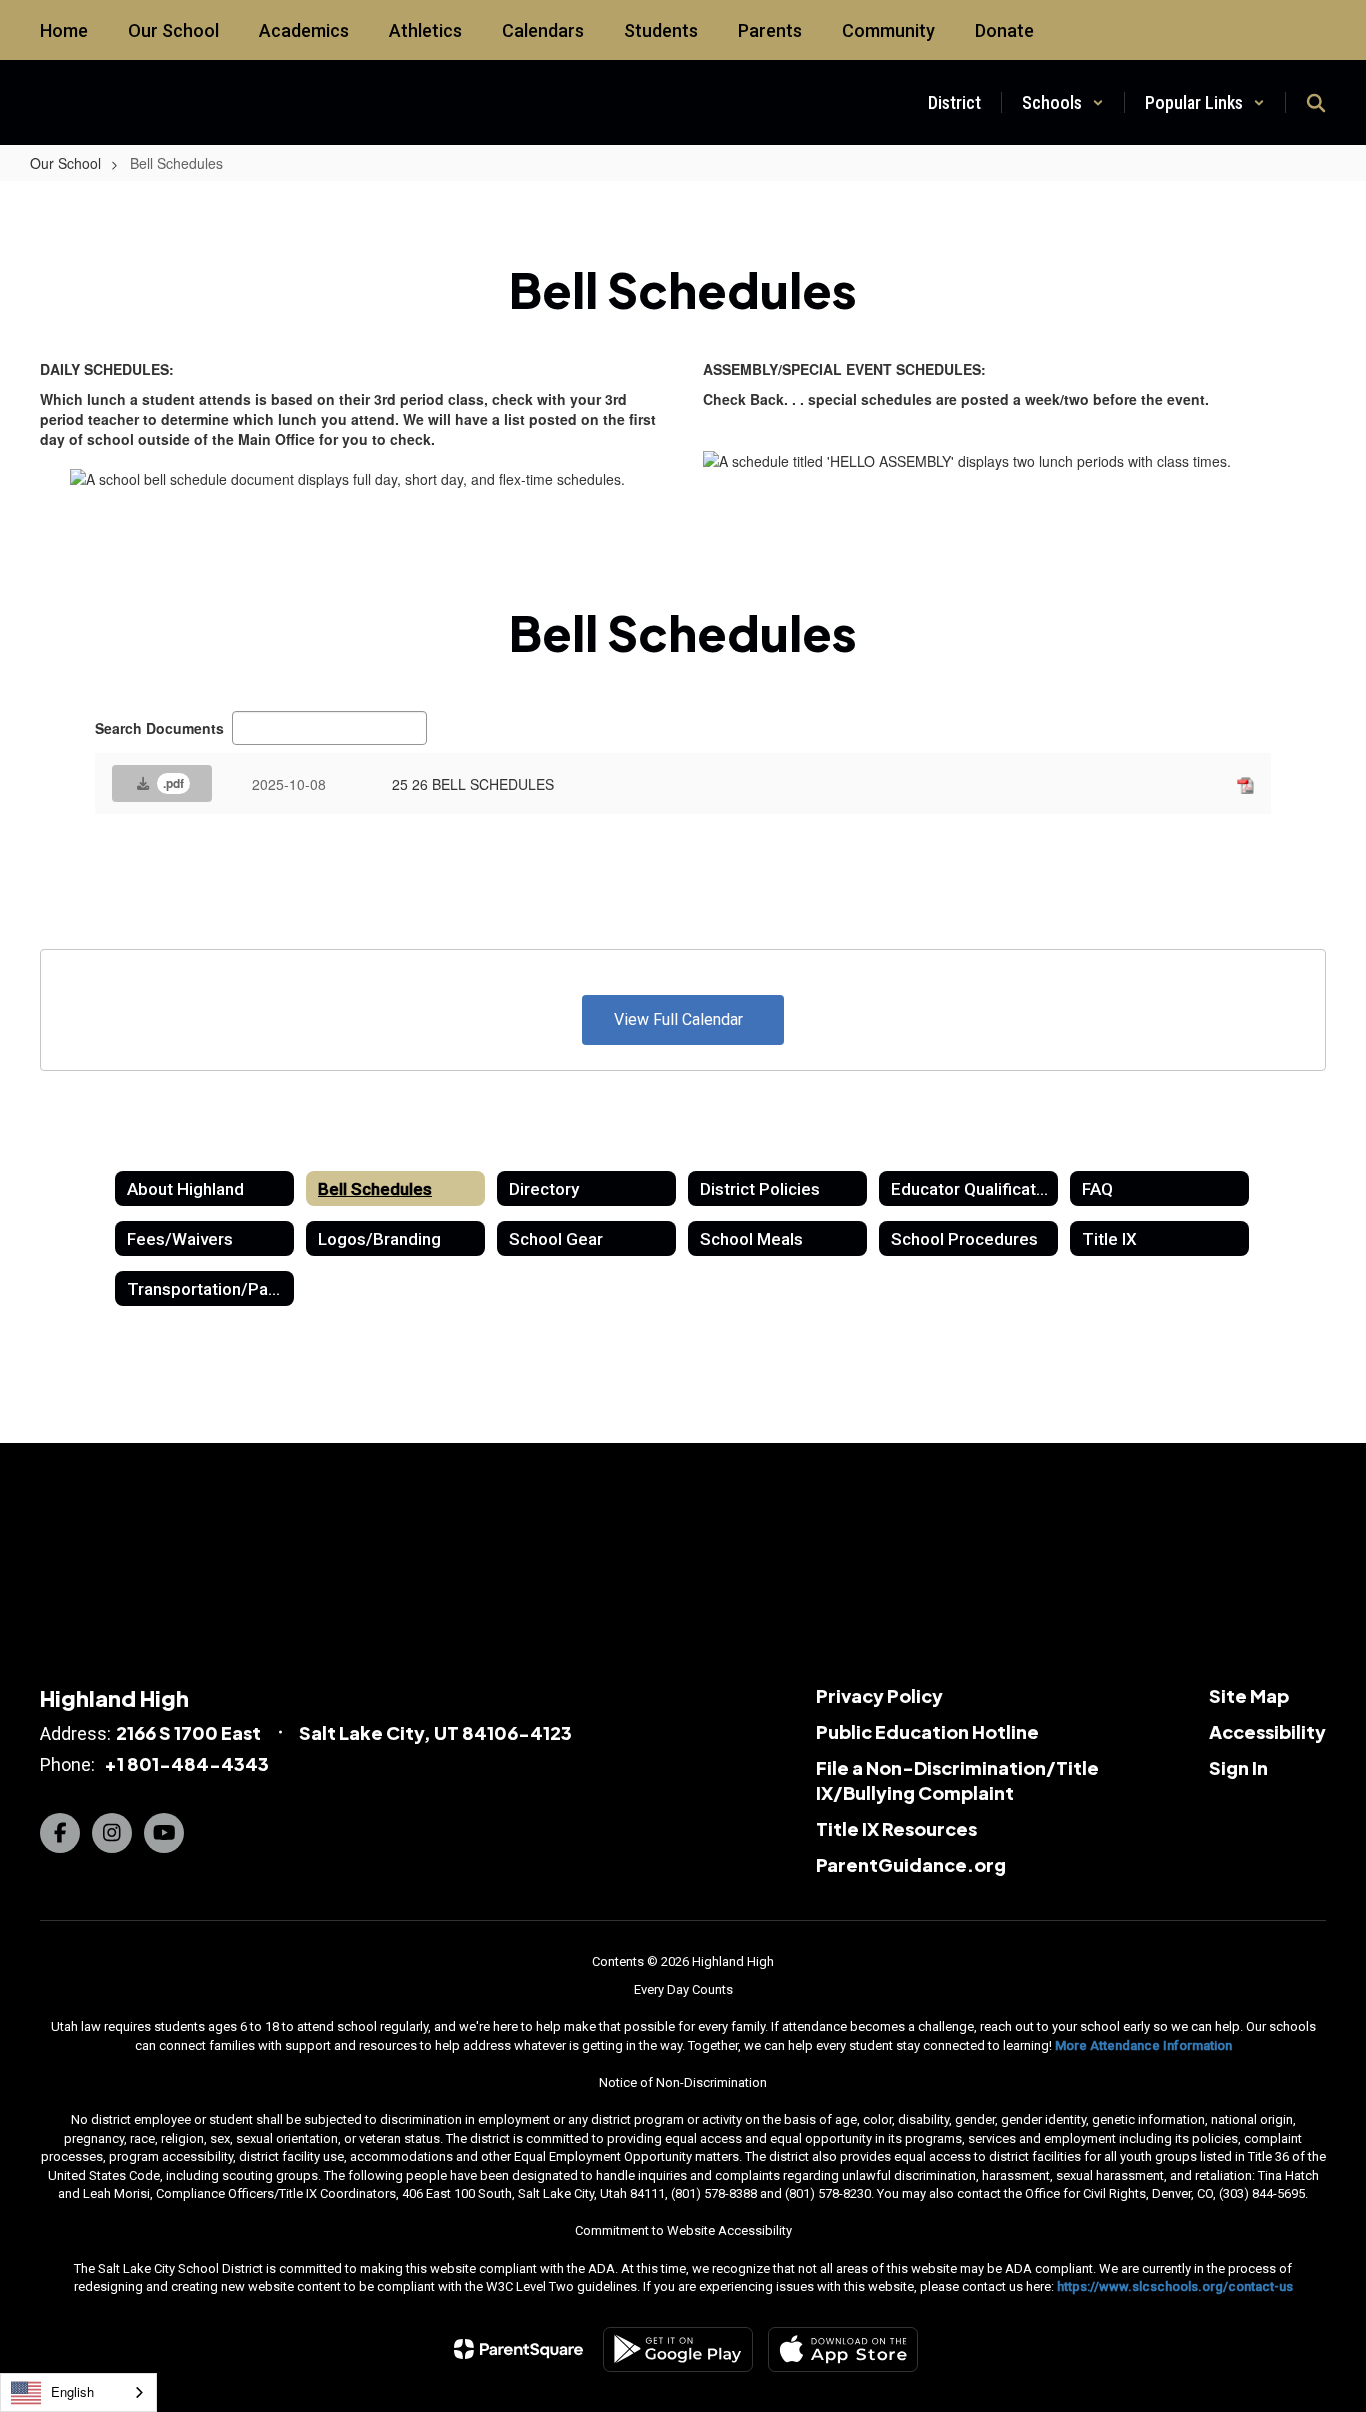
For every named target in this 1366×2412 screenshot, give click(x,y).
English (72, 2391)
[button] (1063, 102)
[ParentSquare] (518, 2349)
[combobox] (78, 2392)
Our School (65, 163)
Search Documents (159, 728)
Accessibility (1267, 1731)
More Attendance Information (1143, 2045)
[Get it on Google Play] (678, 2349)
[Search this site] (1316, 103)
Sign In (1238, 1767)
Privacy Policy (879, 1695)
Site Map (1249, 1695)
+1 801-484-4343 (186, 1763)
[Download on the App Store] (843, 2349)
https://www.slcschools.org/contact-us (1175, 2286)
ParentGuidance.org (911, 1864)
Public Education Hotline (927, 1731)
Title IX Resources (896, 1828)
